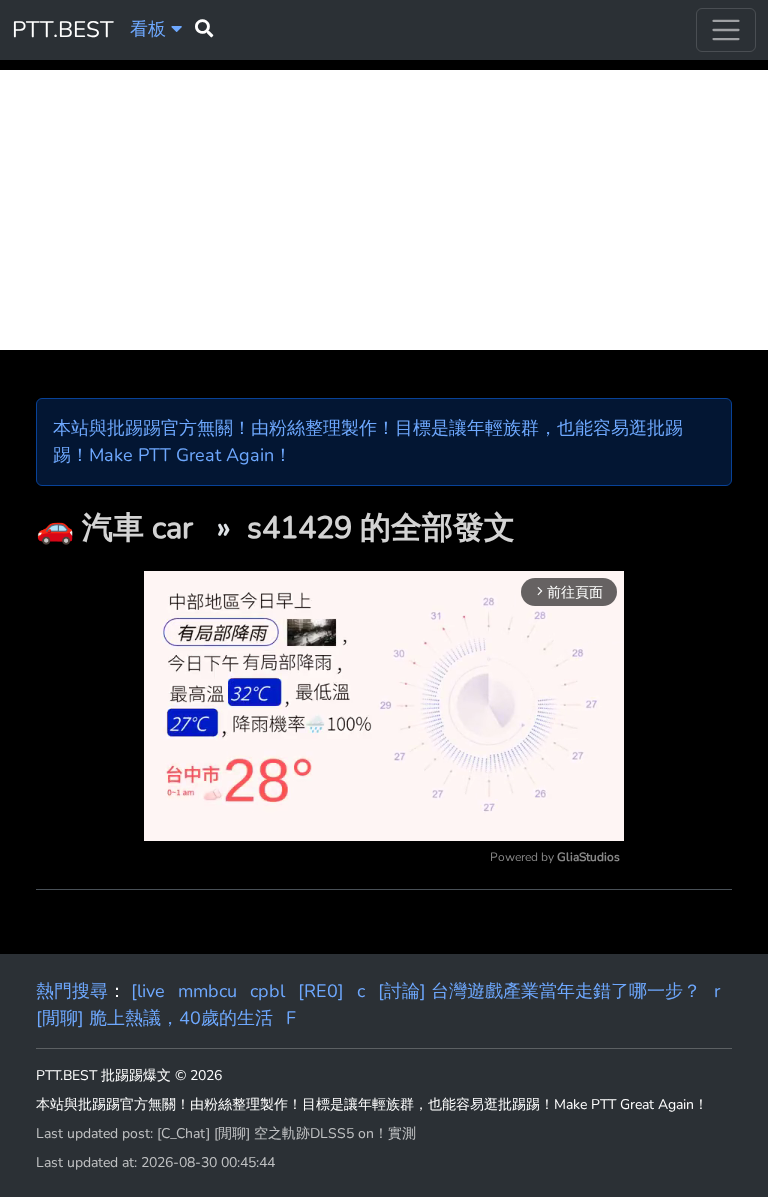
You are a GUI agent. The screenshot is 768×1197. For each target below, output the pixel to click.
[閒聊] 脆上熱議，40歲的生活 (154, 1018)
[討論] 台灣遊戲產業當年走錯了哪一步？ (539, 991)
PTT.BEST (63, 29)
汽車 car (141, 528)
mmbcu (207, 991)
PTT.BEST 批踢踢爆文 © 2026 (129, 1075)
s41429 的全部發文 (381, 528)
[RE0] (321, 991)
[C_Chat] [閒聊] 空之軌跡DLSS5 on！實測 (286, 1133)
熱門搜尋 (72, 991)
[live (148, 991)
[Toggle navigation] (726, 30)
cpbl (267, 991)
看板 (150, 29)
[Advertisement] (384, 210)
